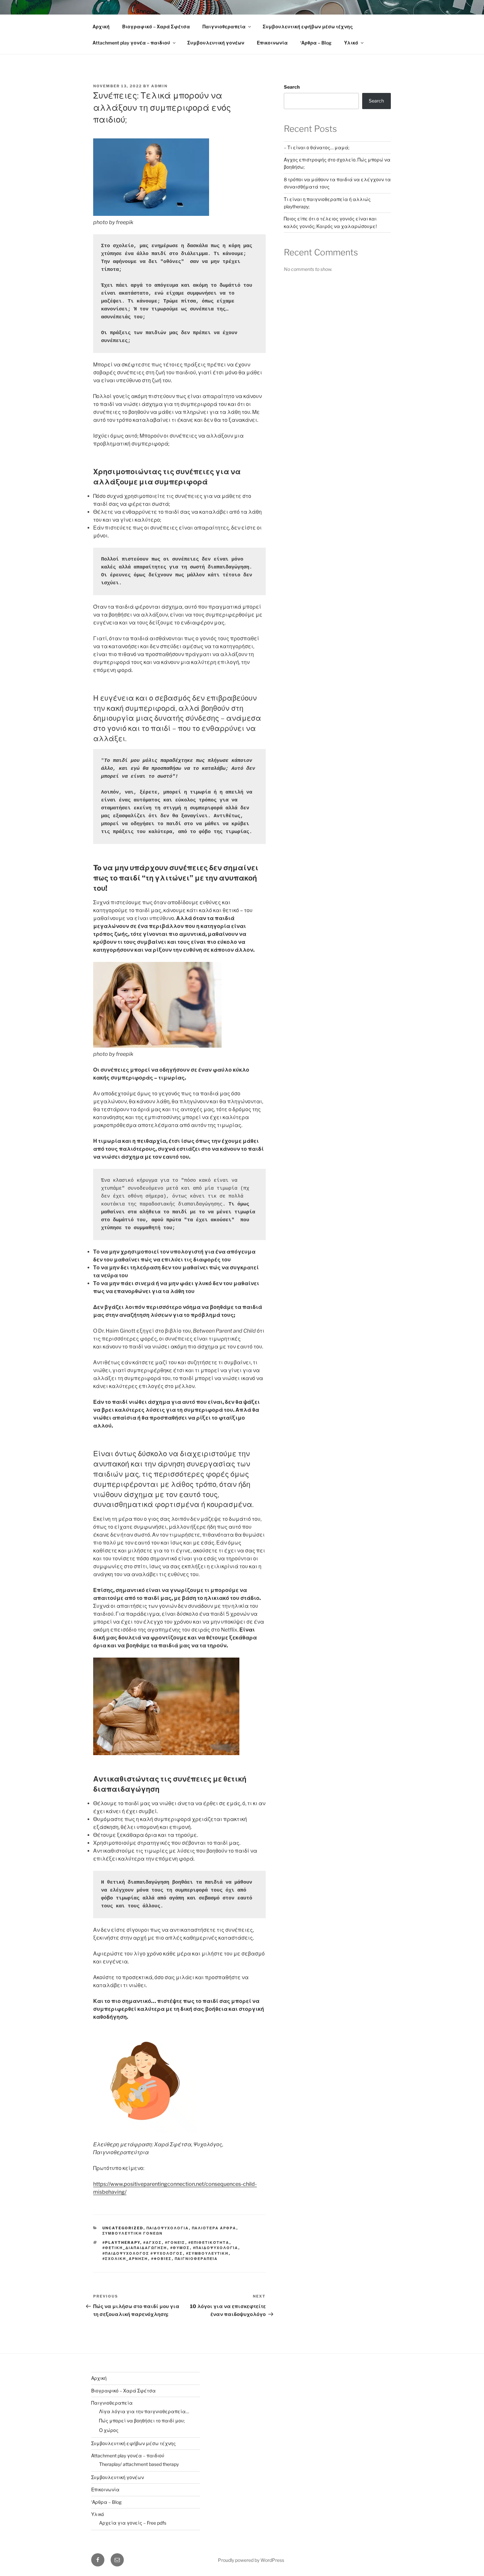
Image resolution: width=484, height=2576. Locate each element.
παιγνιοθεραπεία (196, 2259)
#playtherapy (121, 2243)
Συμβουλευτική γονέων (216, 43)
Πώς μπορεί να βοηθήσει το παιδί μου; (142, 2421)
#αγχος (153, 2243)
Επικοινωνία (272, 43)
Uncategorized (123, 2228)
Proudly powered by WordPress (251, 2560)
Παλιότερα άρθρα (214, 2228)
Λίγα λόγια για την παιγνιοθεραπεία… (144, 2411)
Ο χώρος (109, 2430)
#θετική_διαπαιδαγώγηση (135, 2248)
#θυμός (180, 2248)
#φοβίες (161, 2259)
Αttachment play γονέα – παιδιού (131, 43)
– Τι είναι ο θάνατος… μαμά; (317, 147)
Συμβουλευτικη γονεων (133, 2233)
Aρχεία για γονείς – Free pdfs (133, 2523)
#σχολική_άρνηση (125, 2259)
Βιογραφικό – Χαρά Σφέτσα (156, 27)
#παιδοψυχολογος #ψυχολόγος (143, 2253)
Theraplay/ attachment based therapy (139, 2464)
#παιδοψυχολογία (216, 2248)
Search (292, 87)
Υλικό (351, 43)
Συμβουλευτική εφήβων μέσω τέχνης (308, 27)
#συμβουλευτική (207, 2253)
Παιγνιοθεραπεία (224, 27)
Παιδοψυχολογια (168, 2228)
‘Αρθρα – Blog (316, 43)
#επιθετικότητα (209, 2243)
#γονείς (175, 2243)
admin (159, 86)
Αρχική (101, 27)
